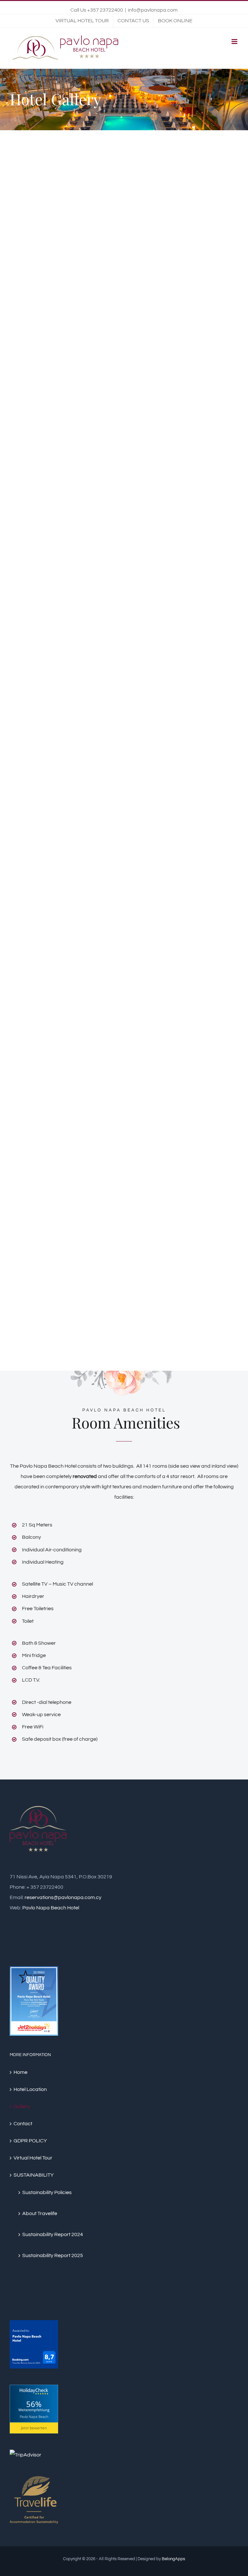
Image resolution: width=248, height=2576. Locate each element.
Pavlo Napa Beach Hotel (51, 1908)
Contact (23, 2124)
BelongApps (173, 2559)
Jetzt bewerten (34, 2428)
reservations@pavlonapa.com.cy (63, 1897)
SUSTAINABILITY (34, 2175)
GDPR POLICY (30, 2141)
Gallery (22, 2106)
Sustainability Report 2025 (53, 2255)
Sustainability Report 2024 (53, 2234)
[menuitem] (82, 21)
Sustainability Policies (47, 2192)
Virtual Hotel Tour (33, 2158)
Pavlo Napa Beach (34, 2417)
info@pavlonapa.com (153, 10)
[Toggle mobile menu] (235, 42)
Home (21, 2072)
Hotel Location (30, 2089)
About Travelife (40, 2213)
